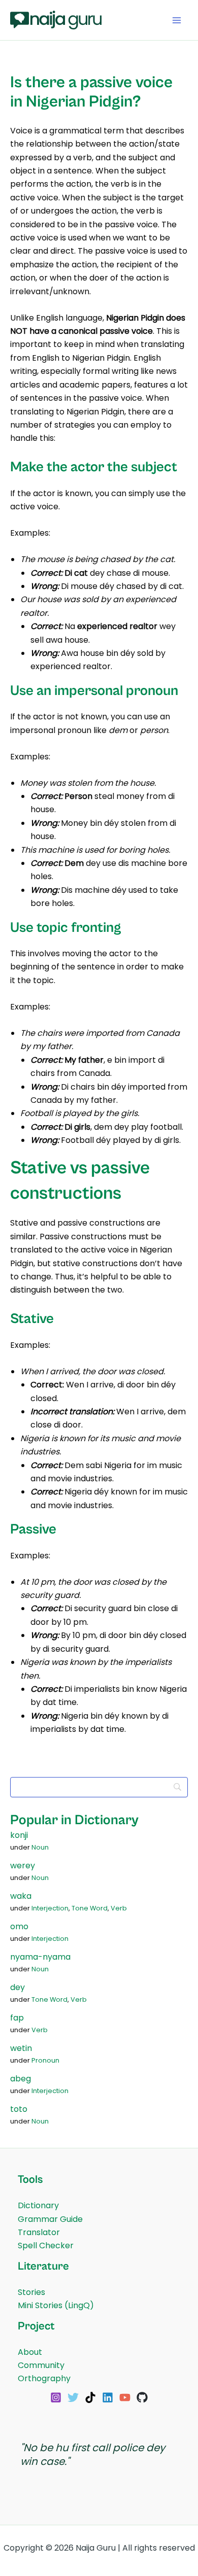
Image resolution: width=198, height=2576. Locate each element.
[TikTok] (90, 2397)
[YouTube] (125, 2397)
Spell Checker (46, 2246)
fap (17, 2018)
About (30, 2352)
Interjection (50, 1908)
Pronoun (45, 2060)
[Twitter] (73, 2397)
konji (19, 1835)
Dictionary (38, 2205)
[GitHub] (142, 2397)
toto (19, 2109)
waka (21, 1896)
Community (41, 2365)
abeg (21, 2079)
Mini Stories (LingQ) (56, 2305)
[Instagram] (56, 2397)
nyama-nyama (40, 1957)
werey (23, 1866)
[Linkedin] (108, 2397)
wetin (21, 2048)
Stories (31, 2292)
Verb (119, 1908)
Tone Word (90, 1908)
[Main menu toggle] (177, 20)
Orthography (44, 2378)
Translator (39, 2232)
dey (18, 1987)
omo (19, 1926)
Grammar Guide (50, 2219)
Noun (40, 1847)
